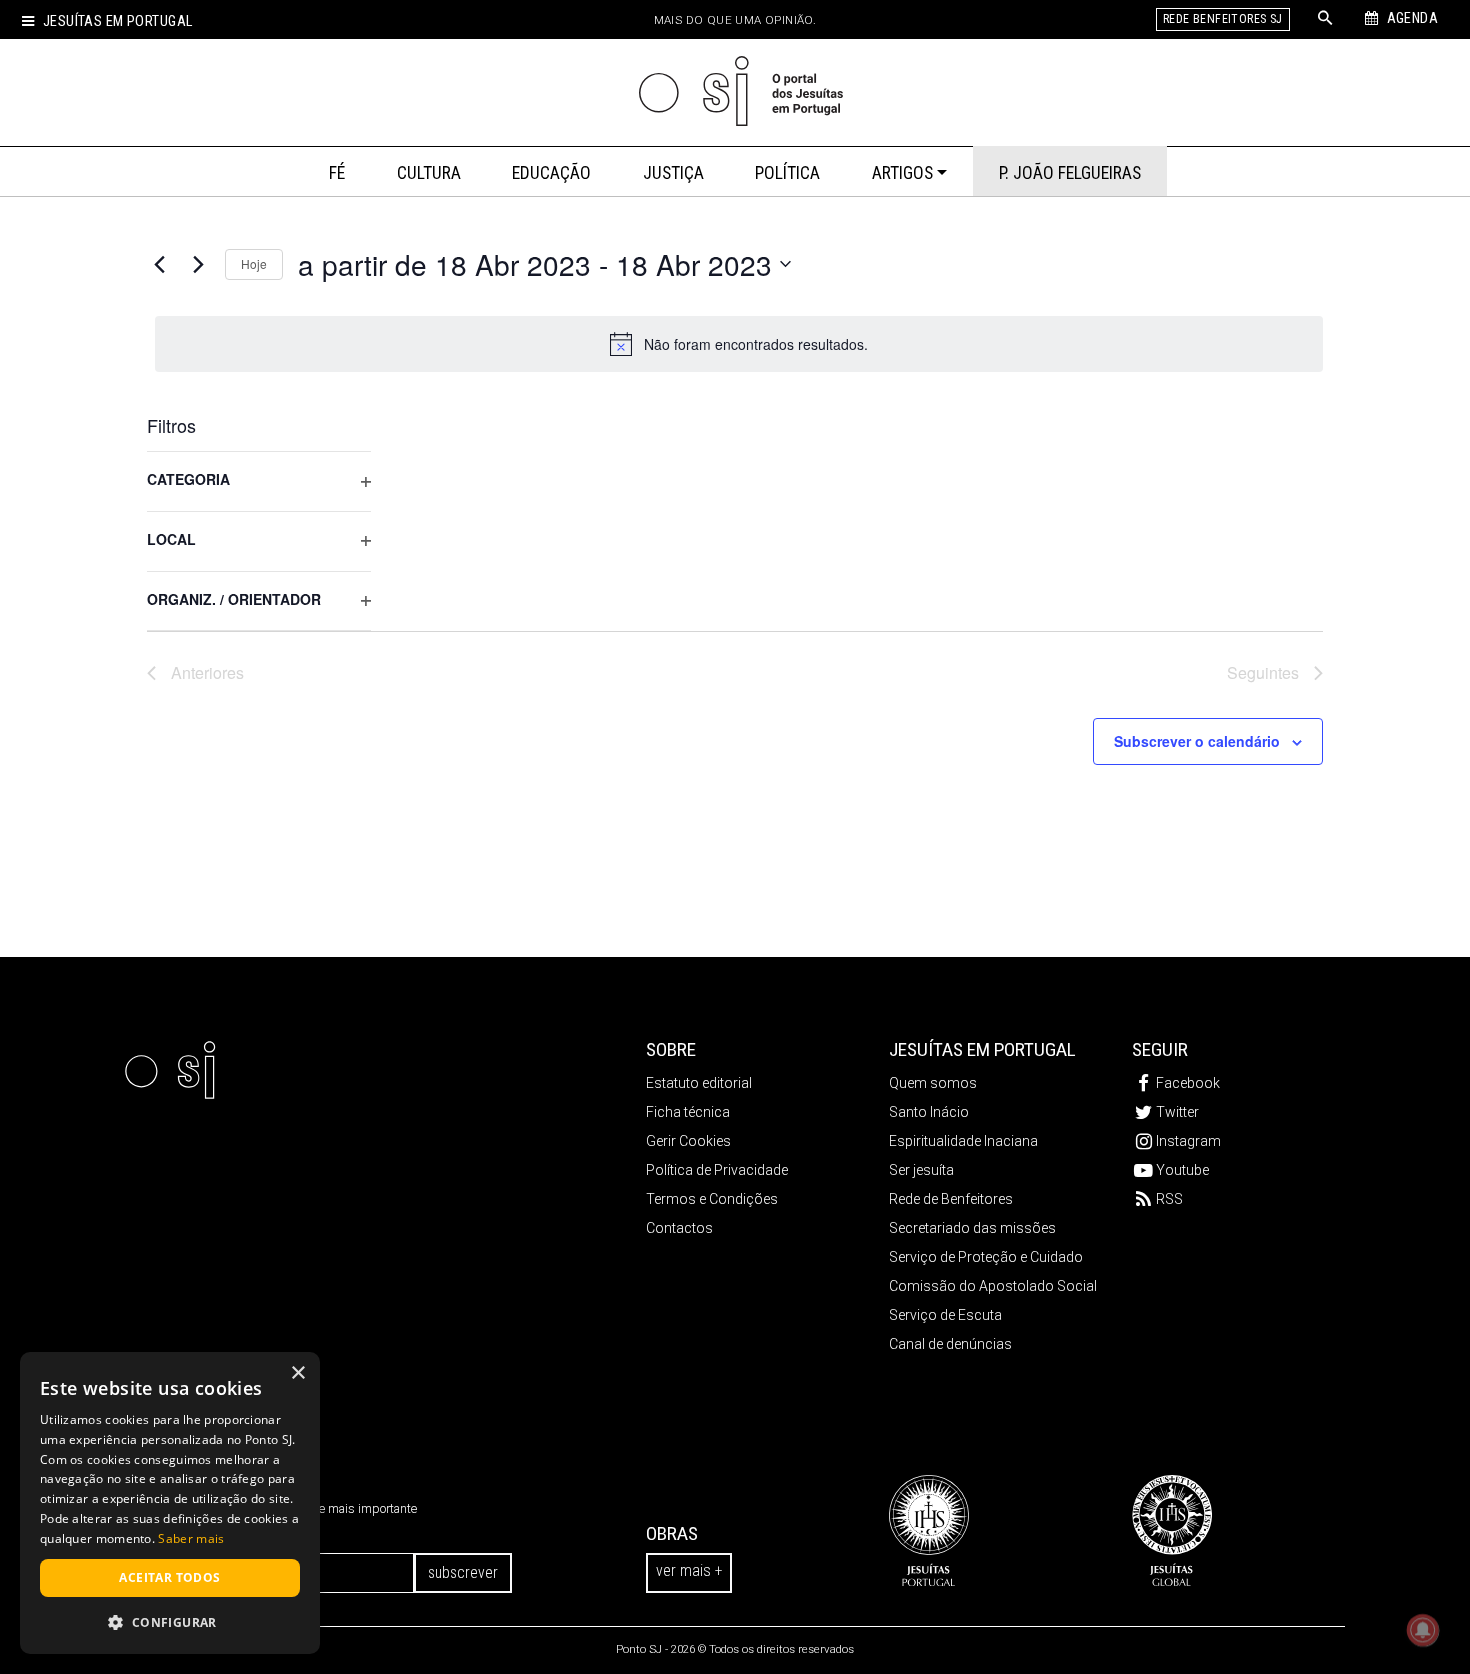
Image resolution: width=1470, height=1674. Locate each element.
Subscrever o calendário (1197, 741)
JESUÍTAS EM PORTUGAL (982, 1049)
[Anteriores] (159, 264)
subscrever (463, 1572)
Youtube (1182, 1170)
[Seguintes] (198, 264)
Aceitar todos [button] (169, 1577)
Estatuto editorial (699, 1083)
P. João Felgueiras (1070, 173)
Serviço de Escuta (945, 1315)
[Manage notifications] (1423, 1630)
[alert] (739, 344)
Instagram (1188, 1141)
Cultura (429, 173)
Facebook (1188, 1083)
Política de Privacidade (717, 1170)
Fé (337, 173)
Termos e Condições (712, 1199)
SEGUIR (1160, 1049)
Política (787, 173)
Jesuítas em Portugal (117, 21)
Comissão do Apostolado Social (993, 1286)
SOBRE (671, 1049)
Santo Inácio (929, 1112)
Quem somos (933, 1083)
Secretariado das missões (972, 1228)
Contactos (679, 1228)
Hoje (254, 263)
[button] (170, 1622)
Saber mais (191, 1538)
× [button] (297, 1373)
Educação (551, 173)
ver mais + (689, 1570)
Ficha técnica (688, 1112)
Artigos (902, 173)
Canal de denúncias (950, 1344)
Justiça (673, 173)
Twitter (1177, 1112)
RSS (1169, 1199)
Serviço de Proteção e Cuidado (986, 1257)
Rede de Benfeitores (951, 1199)
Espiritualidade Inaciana (963, 1141)
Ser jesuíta (921, 1170)
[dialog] (170, 1503)
